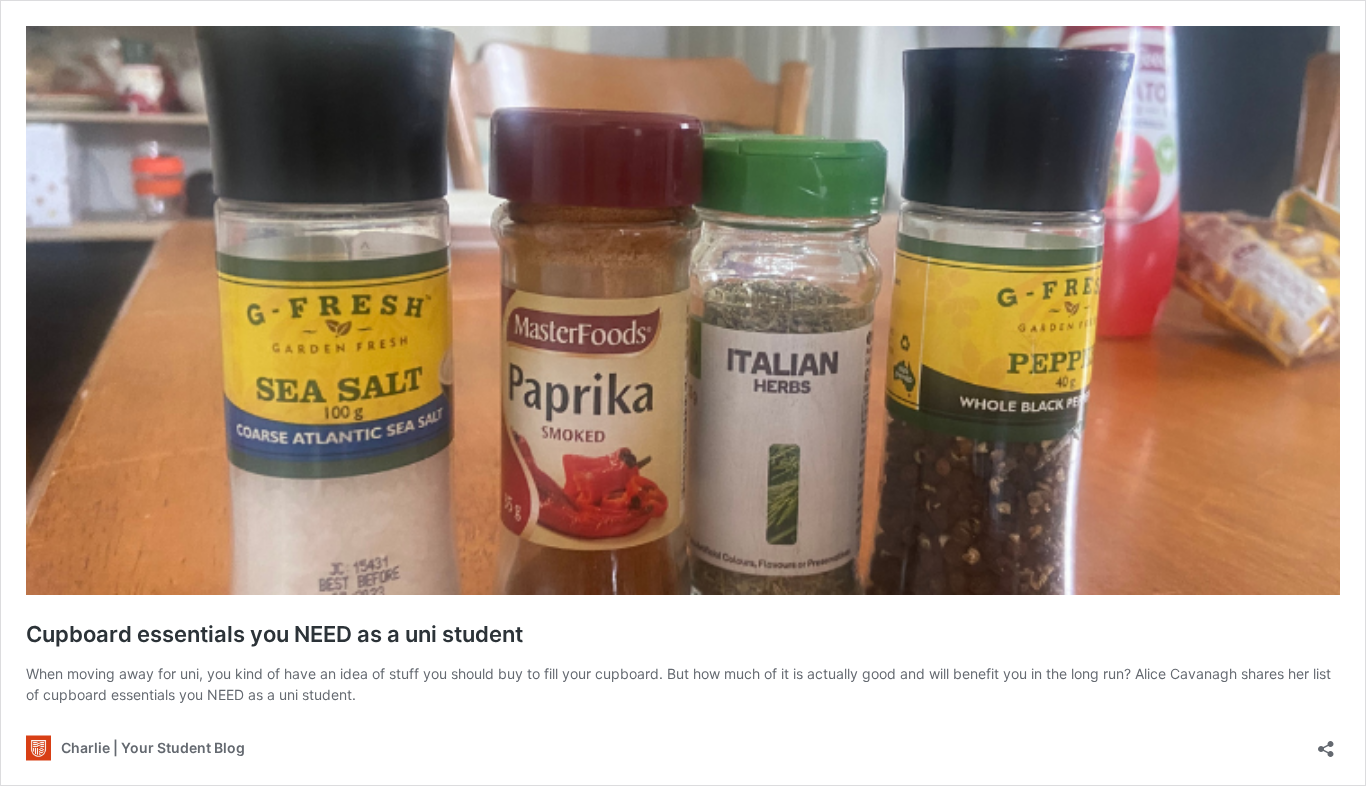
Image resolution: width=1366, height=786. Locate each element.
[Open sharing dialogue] (1326, 742)
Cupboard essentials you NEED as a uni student (274, 634)
